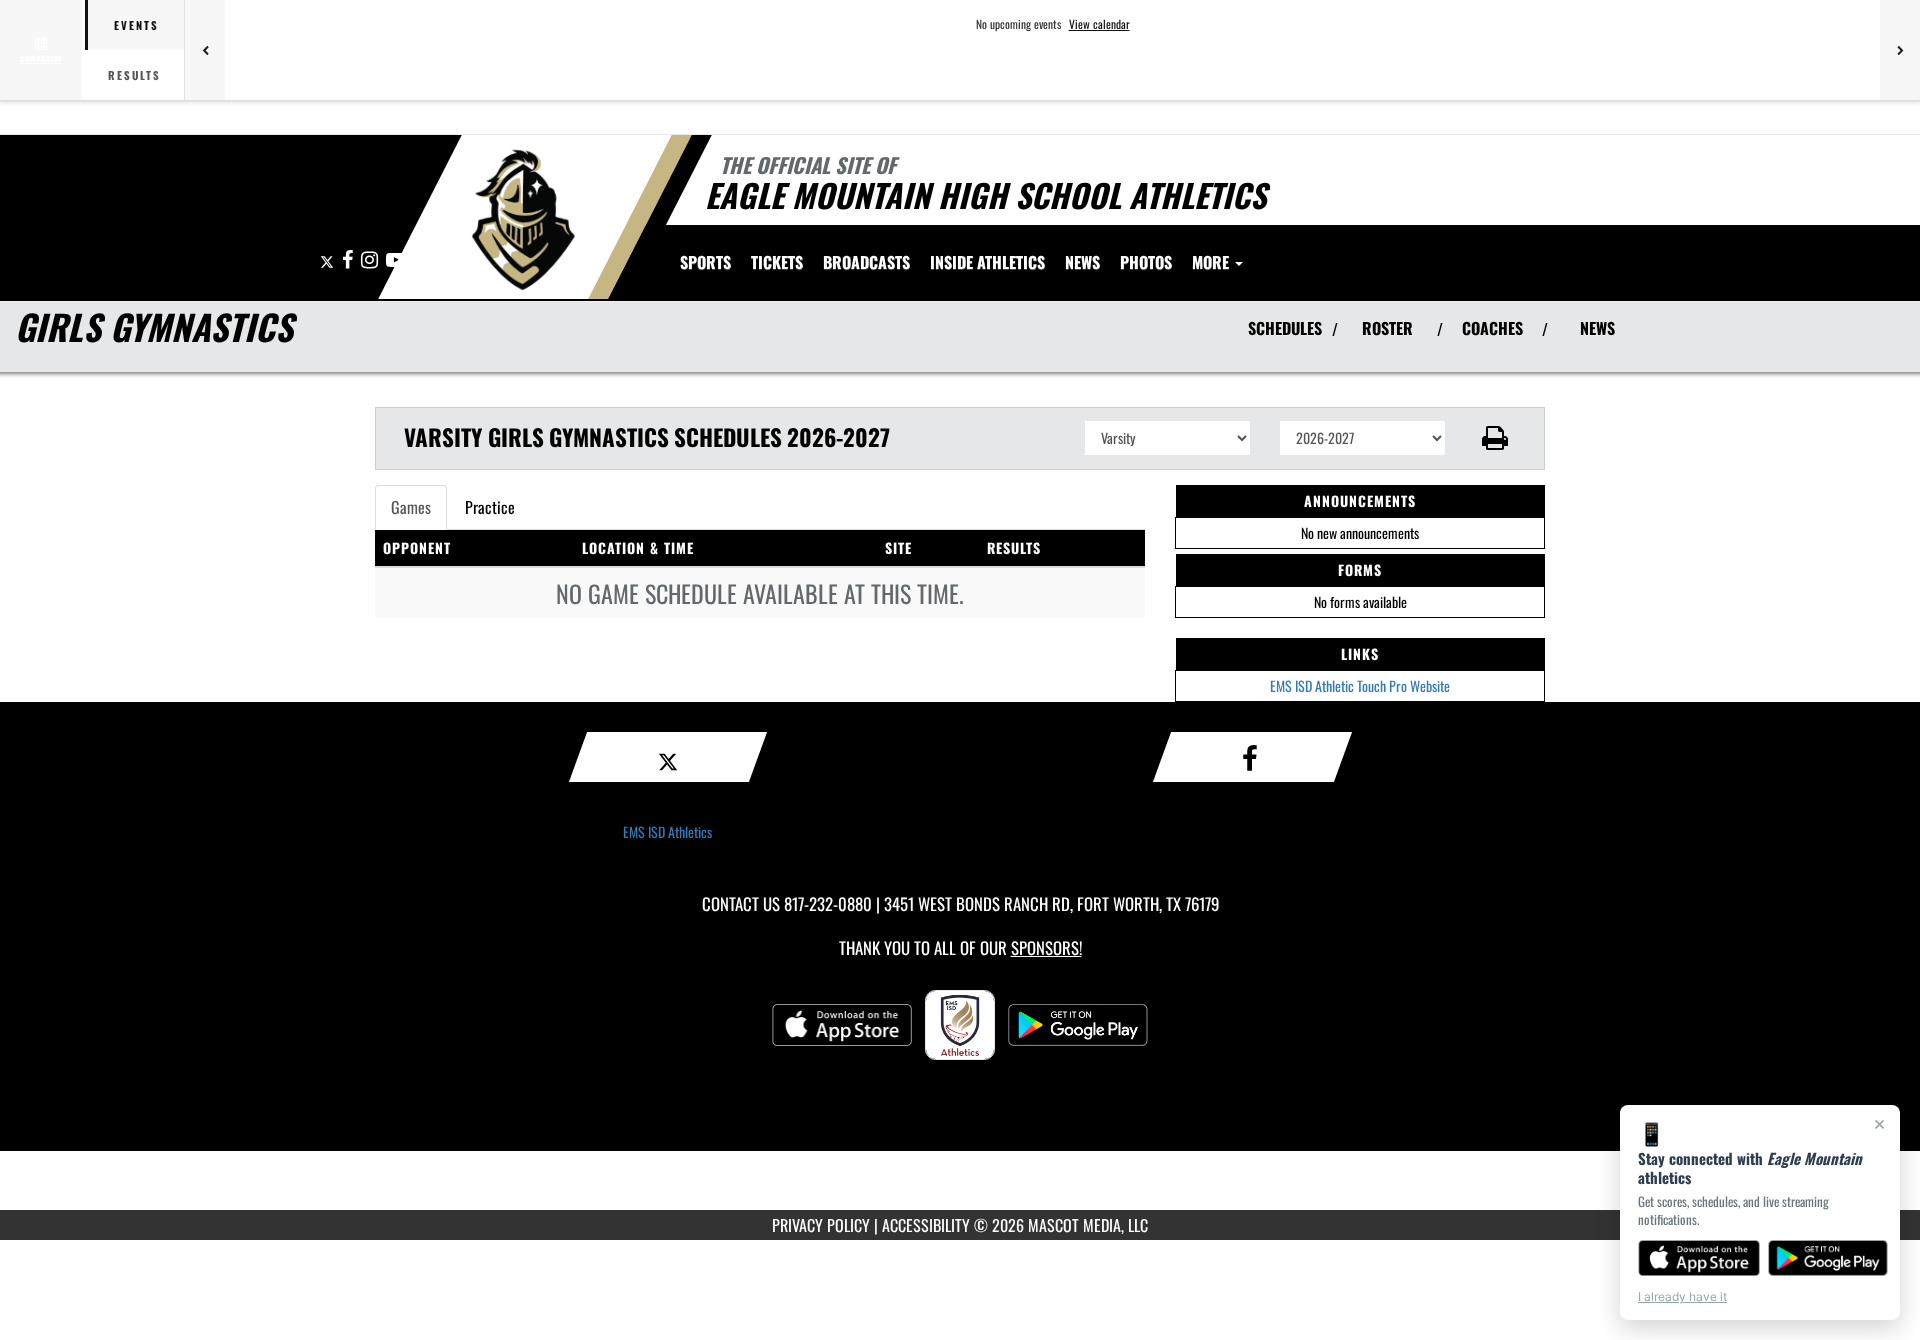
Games (411, 507)
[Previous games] (205, 50)
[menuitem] (777, 262)
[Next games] (1900, 50)
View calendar (1099, 24)
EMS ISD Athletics (667, 831)
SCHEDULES (1285, 328)
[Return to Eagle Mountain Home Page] (523, 220)
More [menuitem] (1212, 262)
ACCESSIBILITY (926, 1225)
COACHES (1492, 328)
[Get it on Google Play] (1828, 1258)
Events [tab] (136, 25)
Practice (490, 507)
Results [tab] (134, 75)
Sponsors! (1046, 947)
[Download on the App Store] (1699, 1258)
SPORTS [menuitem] (705, 262)
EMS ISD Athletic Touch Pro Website (1360, 685)
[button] (1495, 438)
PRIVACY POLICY (821, 1225)
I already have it (1682, 1296)
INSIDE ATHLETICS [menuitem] (987, 262)
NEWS (1597, 328)
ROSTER (1387, 328)
